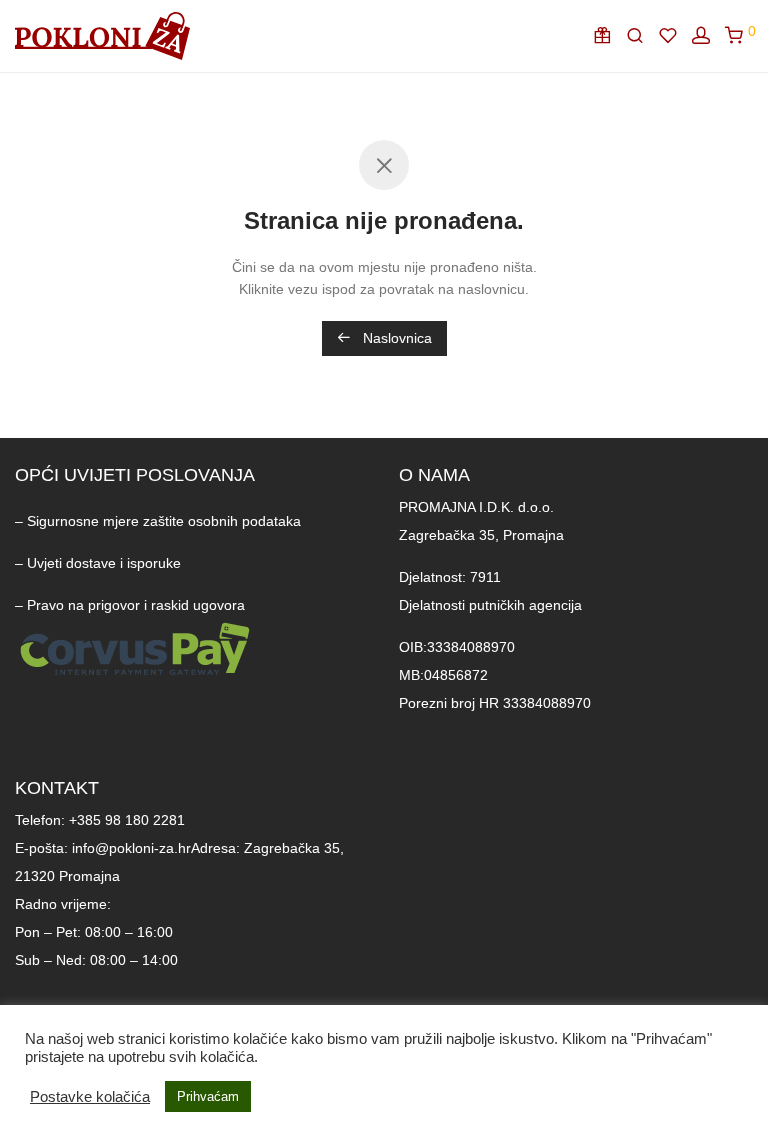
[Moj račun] (706, 36)
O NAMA (434, 475)
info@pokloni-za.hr (131, 848)
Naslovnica (395, 338)
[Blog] (607, 36)
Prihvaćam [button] (208, 1096)
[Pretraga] (640, 36)
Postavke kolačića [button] (90, 1097)
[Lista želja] (673, 36)
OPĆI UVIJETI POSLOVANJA (135, 475)
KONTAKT (57, 788)
